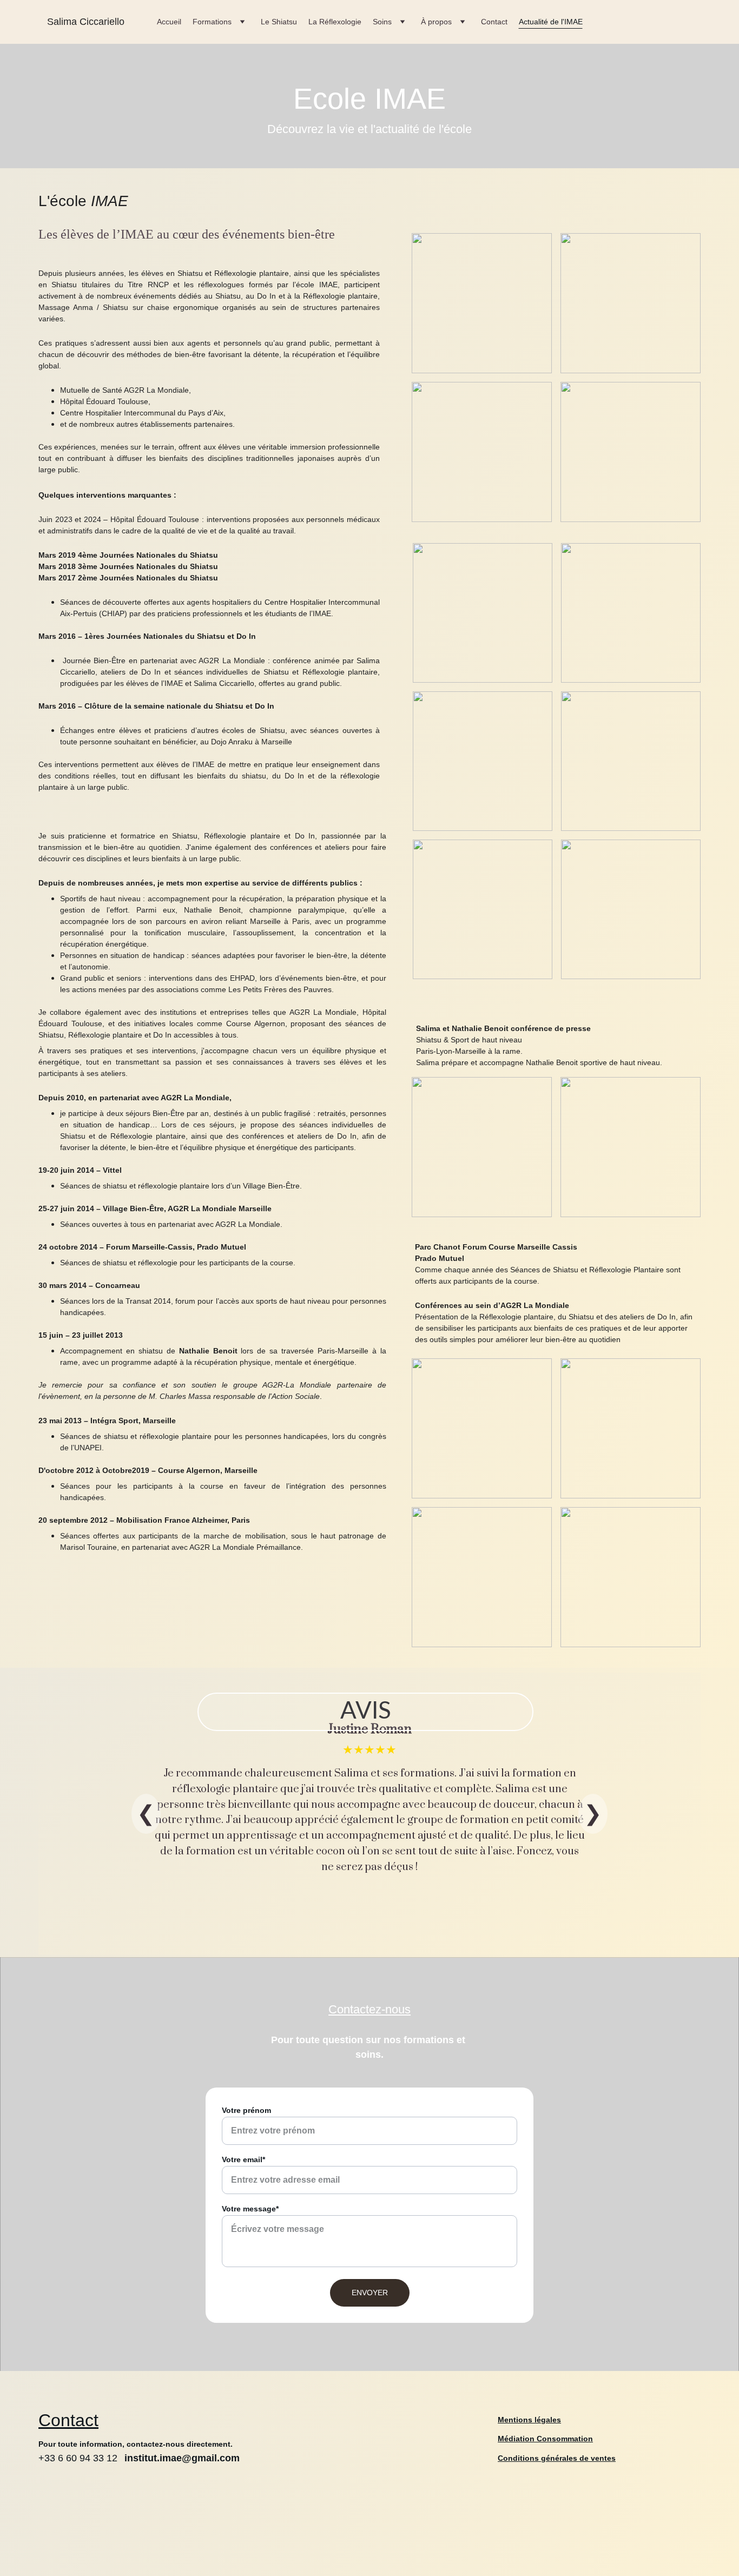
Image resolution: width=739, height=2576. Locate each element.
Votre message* (250, 2209)
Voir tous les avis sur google (352, 1926)
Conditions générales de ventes (557, 2458)
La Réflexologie (335, 22)
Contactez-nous (369, 2009)
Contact (494, 22)
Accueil (169, 22)
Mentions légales (529, 2420)
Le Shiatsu (279, 22)
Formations (212, 22)
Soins (382, 22)
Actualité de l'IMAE (551, 22)
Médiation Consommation (545, 2439)
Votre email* (243, 2159)
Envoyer (370, 2293)
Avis (366, 1712)
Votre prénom (246, 2110)
